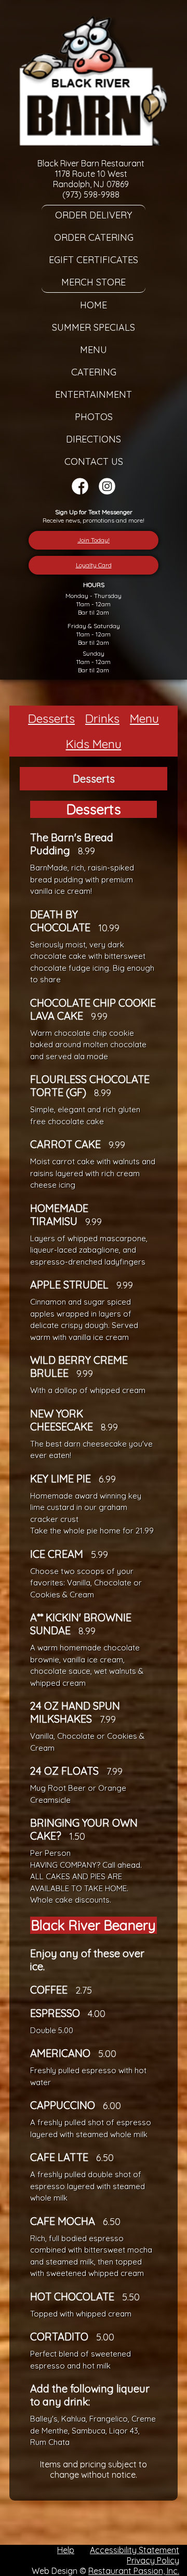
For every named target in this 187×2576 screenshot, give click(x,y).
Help (66, 2550)
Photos (94, 417)
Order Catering (94, 237)
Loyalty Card (94, 565)
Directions (94, 439)
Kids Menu (94, 744)
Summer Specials (94, 327)
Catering (94, 372)
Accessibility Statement (135, 2550)
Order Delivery (94, 215)
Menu (94, 350)
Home (94, 305)
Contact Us (94, 461)
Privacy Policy (153, 2560)
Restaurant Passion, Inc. (134, 2571)
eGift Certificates (94, 260)
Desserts (51, 718)
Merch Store (94, 282)
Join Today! (94, 540)
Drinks (102, 718)
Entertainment (94, 394)
